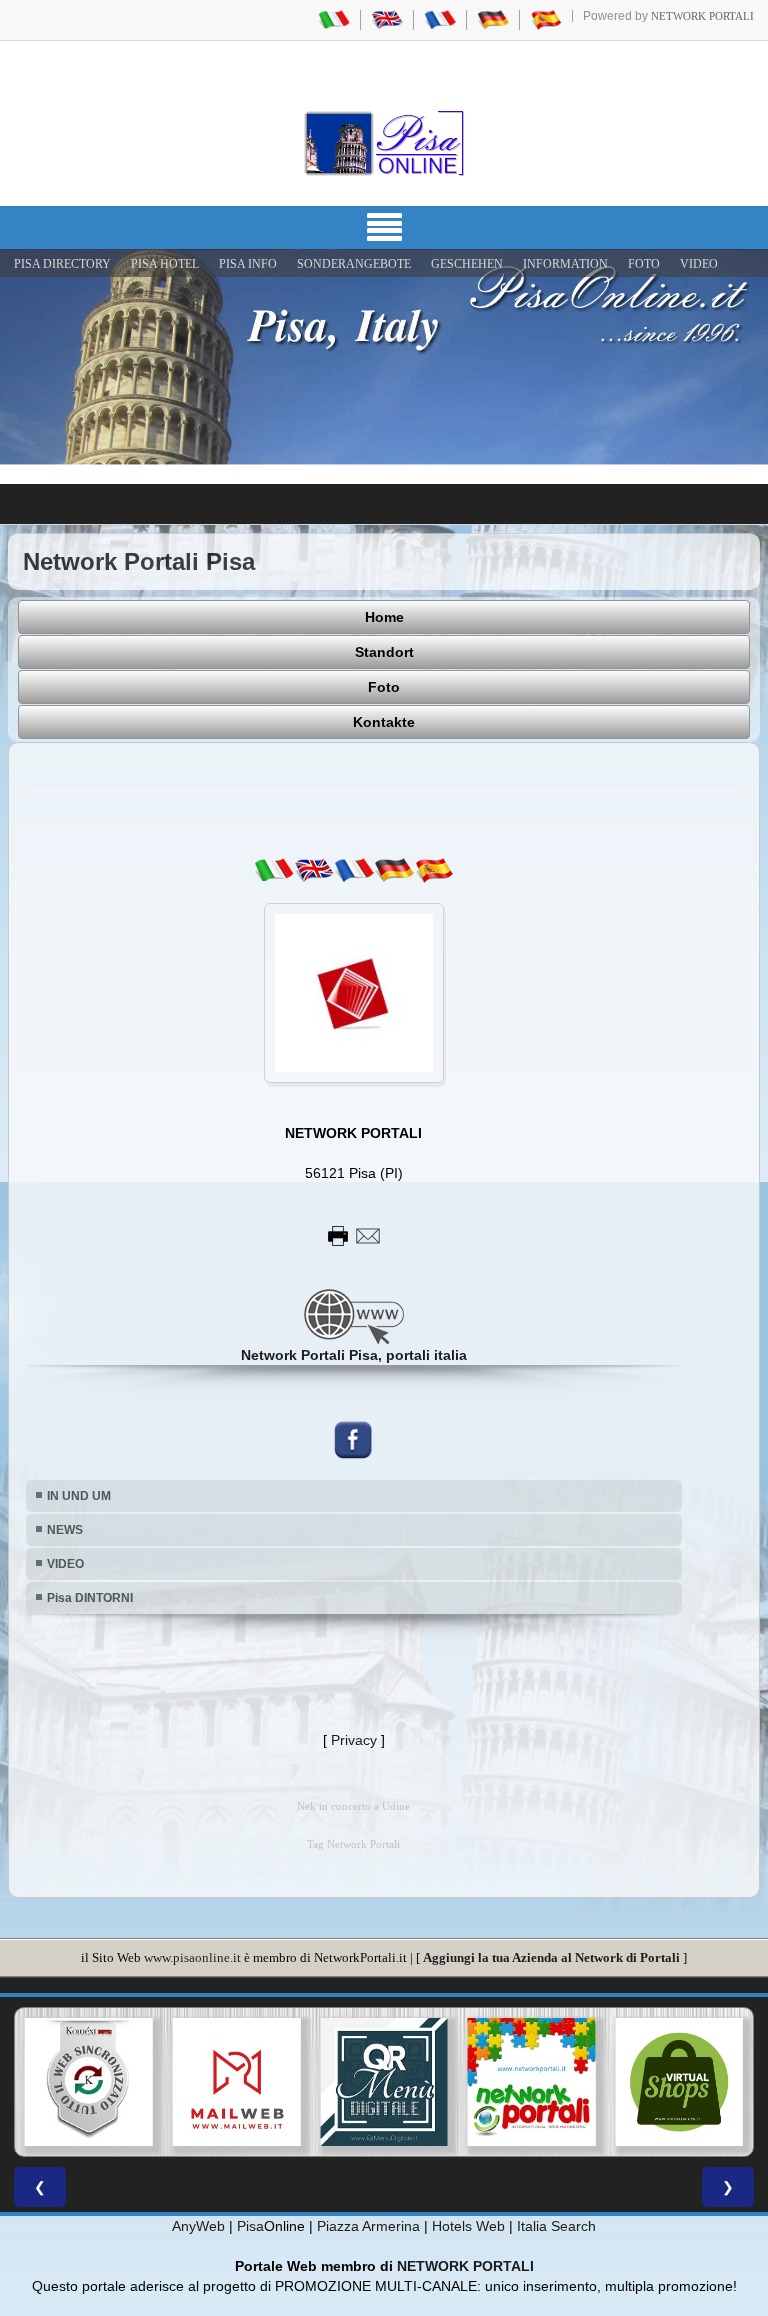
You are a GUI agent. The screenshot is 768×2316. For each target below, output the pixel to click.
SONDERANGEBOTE (354, 264)
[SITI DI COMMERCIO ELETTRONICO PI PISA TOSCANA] (549, 2082)
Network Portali (702, 16)
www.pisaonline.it (192, 1957)
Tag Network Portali (353, 1844)
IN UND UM (79, 1496)
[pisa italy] (387, 19)
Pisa (250, 2226)
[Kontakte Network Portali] (354, 1235)
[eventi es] (434, 870)
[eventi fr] (354, 870)
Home (384, 617)
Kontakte (384, 722)
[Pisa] (384, 143)
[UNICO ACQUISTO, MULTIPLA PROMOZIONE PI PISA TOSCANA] (401, 2082)
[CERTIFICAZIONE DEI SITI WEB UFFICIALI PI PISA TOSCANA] (696, 2082)
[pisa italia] (334, 19)
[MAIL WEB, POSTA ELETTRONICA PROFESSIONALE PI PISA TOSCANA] (106, 2082)
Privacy (354, 1740)
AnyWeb (198, 2226)
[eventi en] (314, 870)
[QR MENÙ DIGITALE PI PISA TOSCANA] (253, 2082)
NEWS (65, 1530)
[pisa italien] (493, 19)
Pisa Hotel (165, 264)
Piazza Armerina (368, 2226)
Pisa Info (248, 264)
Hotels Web (468, 2226)
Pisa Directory (62, 264)
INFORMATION (565, 264)
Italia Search (556, 2226)
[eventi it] (274, 870)
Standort (384, 652)
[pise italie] (440, 19)
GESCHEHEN (467, 264)
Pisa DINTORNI (90, 1598)
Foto (384, 687)
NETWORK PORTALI (465, 2266)
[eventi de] (394, 870)
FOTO (644, 264)
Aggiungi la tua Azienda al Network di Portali (551, 1957)
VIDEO (699, 264)
